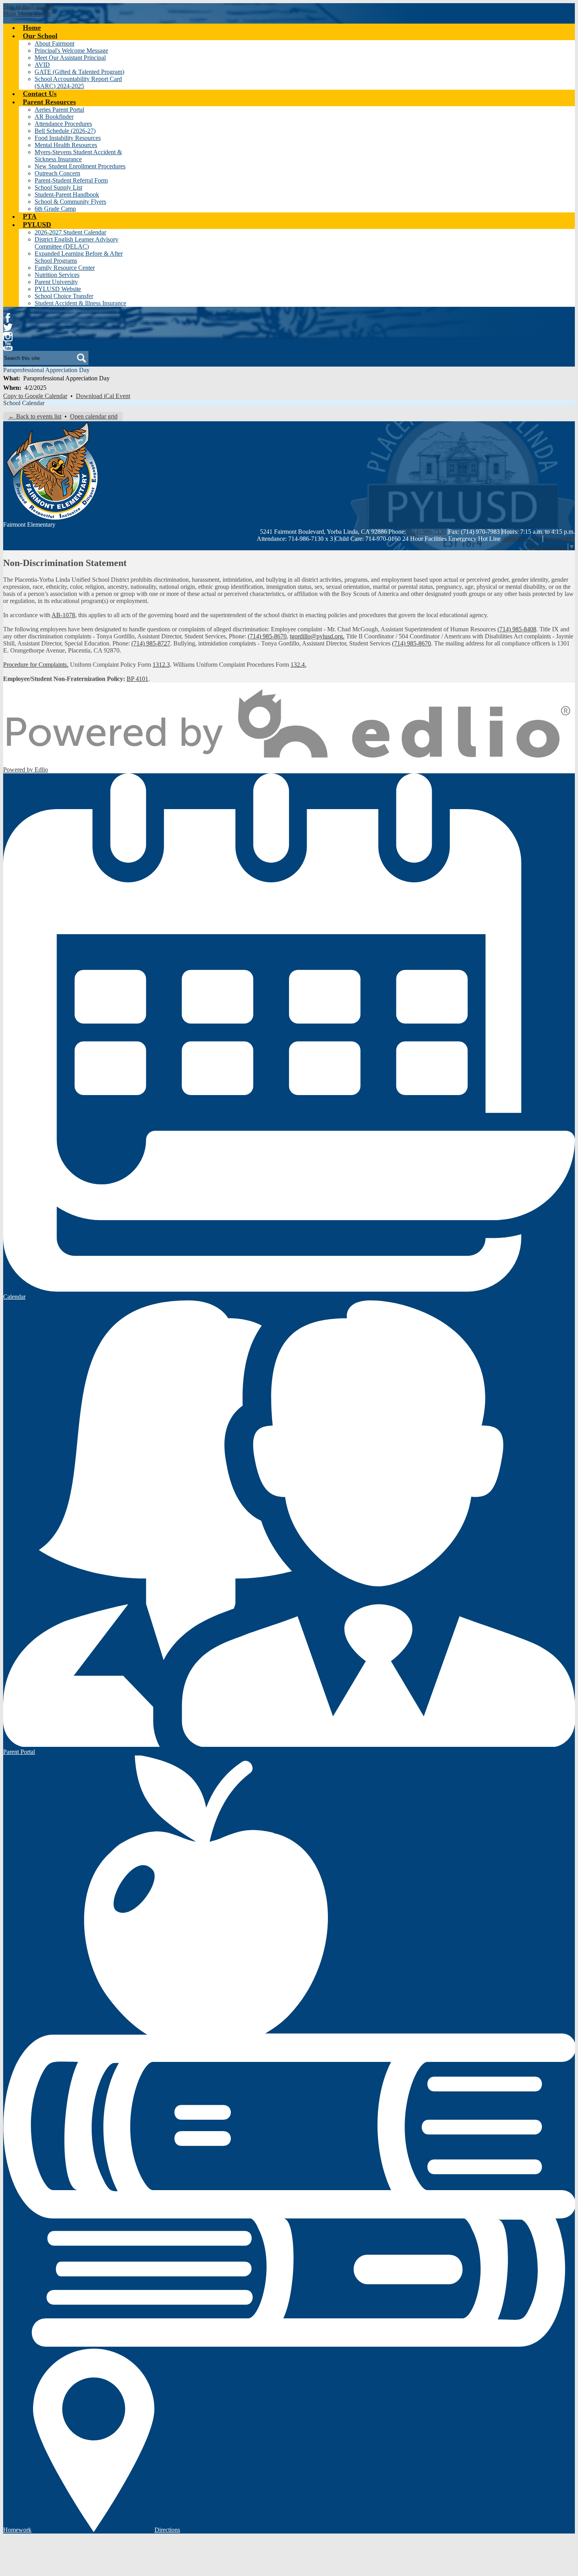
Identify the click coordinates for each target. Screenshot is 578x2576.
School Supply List (58, 187)
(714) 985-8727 (151, 643)
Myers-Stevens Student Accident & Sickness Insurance (78, 156)
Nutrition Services (57, 275)
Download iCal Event (103, 396)
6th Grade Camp (55, 209)
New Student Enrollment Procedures (80, 166)
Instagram (8, 337)
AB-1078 (63, 615)
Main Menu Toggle (27, 14)
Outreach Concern (57, 173)
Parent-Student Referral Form (71, 180)
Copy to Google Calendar (35, 396)
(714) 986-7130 (427, 532)
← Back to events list (35, 416)
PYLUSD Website (58, 289)
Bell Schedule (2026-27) (65, 131)
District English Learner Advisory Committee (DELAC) (76, 243)
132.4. (298, 665)
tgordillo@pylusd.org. (317, 636)
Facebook (8, 318)
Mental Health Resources (66, 145)
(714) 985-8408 (517, 629)
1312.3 (161, 665)
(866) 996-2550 (522, 539)
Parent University (56, 282)
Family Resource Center (65, 268)
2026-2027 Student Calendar (70, 232)
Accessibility (559, 539)
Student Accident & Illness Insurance (80, 303)
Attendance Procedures (63, 124)
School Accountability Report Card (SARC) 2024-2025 (78, 82)
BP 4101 (137, 679)
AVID (42, 65)
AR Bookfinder (54, 117)
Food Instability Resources (68, 138)
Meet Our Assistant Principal (70, 58)
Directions (167, 2530)
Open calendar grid (94, 416)
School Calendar (24, 403)
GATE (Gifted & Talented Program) (79, 72)
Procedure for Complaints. (36, 665)
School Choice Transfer (64, 296)
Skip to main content (29, 6)
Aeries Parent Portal (59, 110)
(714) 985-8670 (267, 636)
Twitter (8, 327)
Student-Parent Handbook (67, 195)
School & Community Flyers (70, 202)
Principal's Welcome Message (71, 51)
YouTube (8, 346)
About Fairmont (54, 43)
